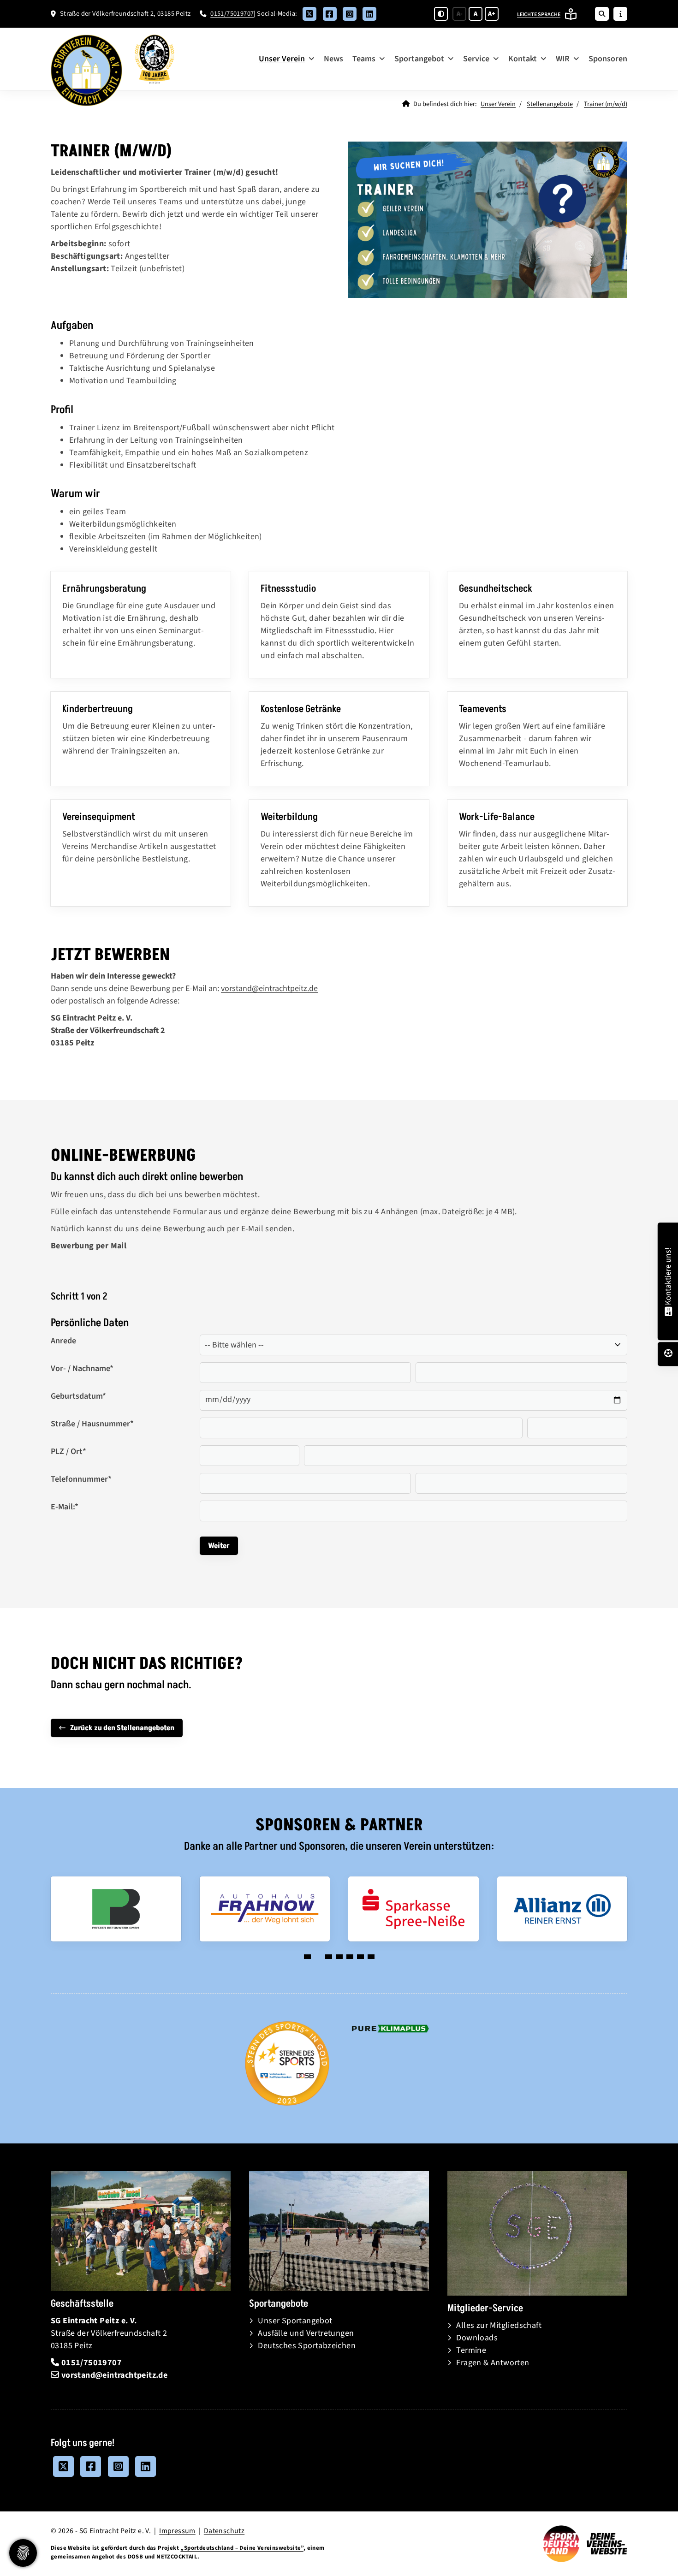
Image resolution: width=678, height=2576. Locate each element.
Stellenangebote (550, 104)
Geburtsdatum (78, 1396)
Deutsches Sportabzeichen (307, 2346)
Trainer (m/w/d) (606, 104)
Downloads (477, 2338)
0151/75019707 (232, 14)
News (333, 59)
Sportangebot (419, 59)
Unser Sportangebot (295, 2321)
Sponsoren (608, 59)
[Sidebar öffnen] (620, 14)
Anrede (63, 1341)
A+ (492, 14)
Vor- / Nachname (82, 1368)
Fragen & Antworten (493, 2363)
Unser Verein (282, 59)
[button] (307, 1957)
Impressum (177, 2531)
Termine (471, 2350)
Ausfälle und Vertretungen (306, 2333)
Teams (364, 59)
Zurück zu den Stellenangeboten (122, 1728)
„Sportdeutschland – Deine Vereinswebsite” (242, 2548)
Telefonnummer (81, 1479)
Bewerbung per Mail (89, 1246)
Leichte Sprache (539, 15)
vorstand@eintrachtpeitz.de (269, 988)
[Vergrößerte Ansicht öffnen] (488, 220)
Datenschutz (224, 2531)
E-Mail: (65, 1507)
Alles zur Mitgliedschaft (499, 2325)
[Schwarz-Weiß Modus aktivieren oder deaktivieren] (441, 14)
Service (476, 59)
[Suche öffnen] (602, 14)
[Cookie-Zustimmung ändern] (23, 2553)
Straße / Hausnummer (92, 1424)
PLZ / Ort (68, 1451)
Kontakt (523, 59)
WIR (563, 59)
